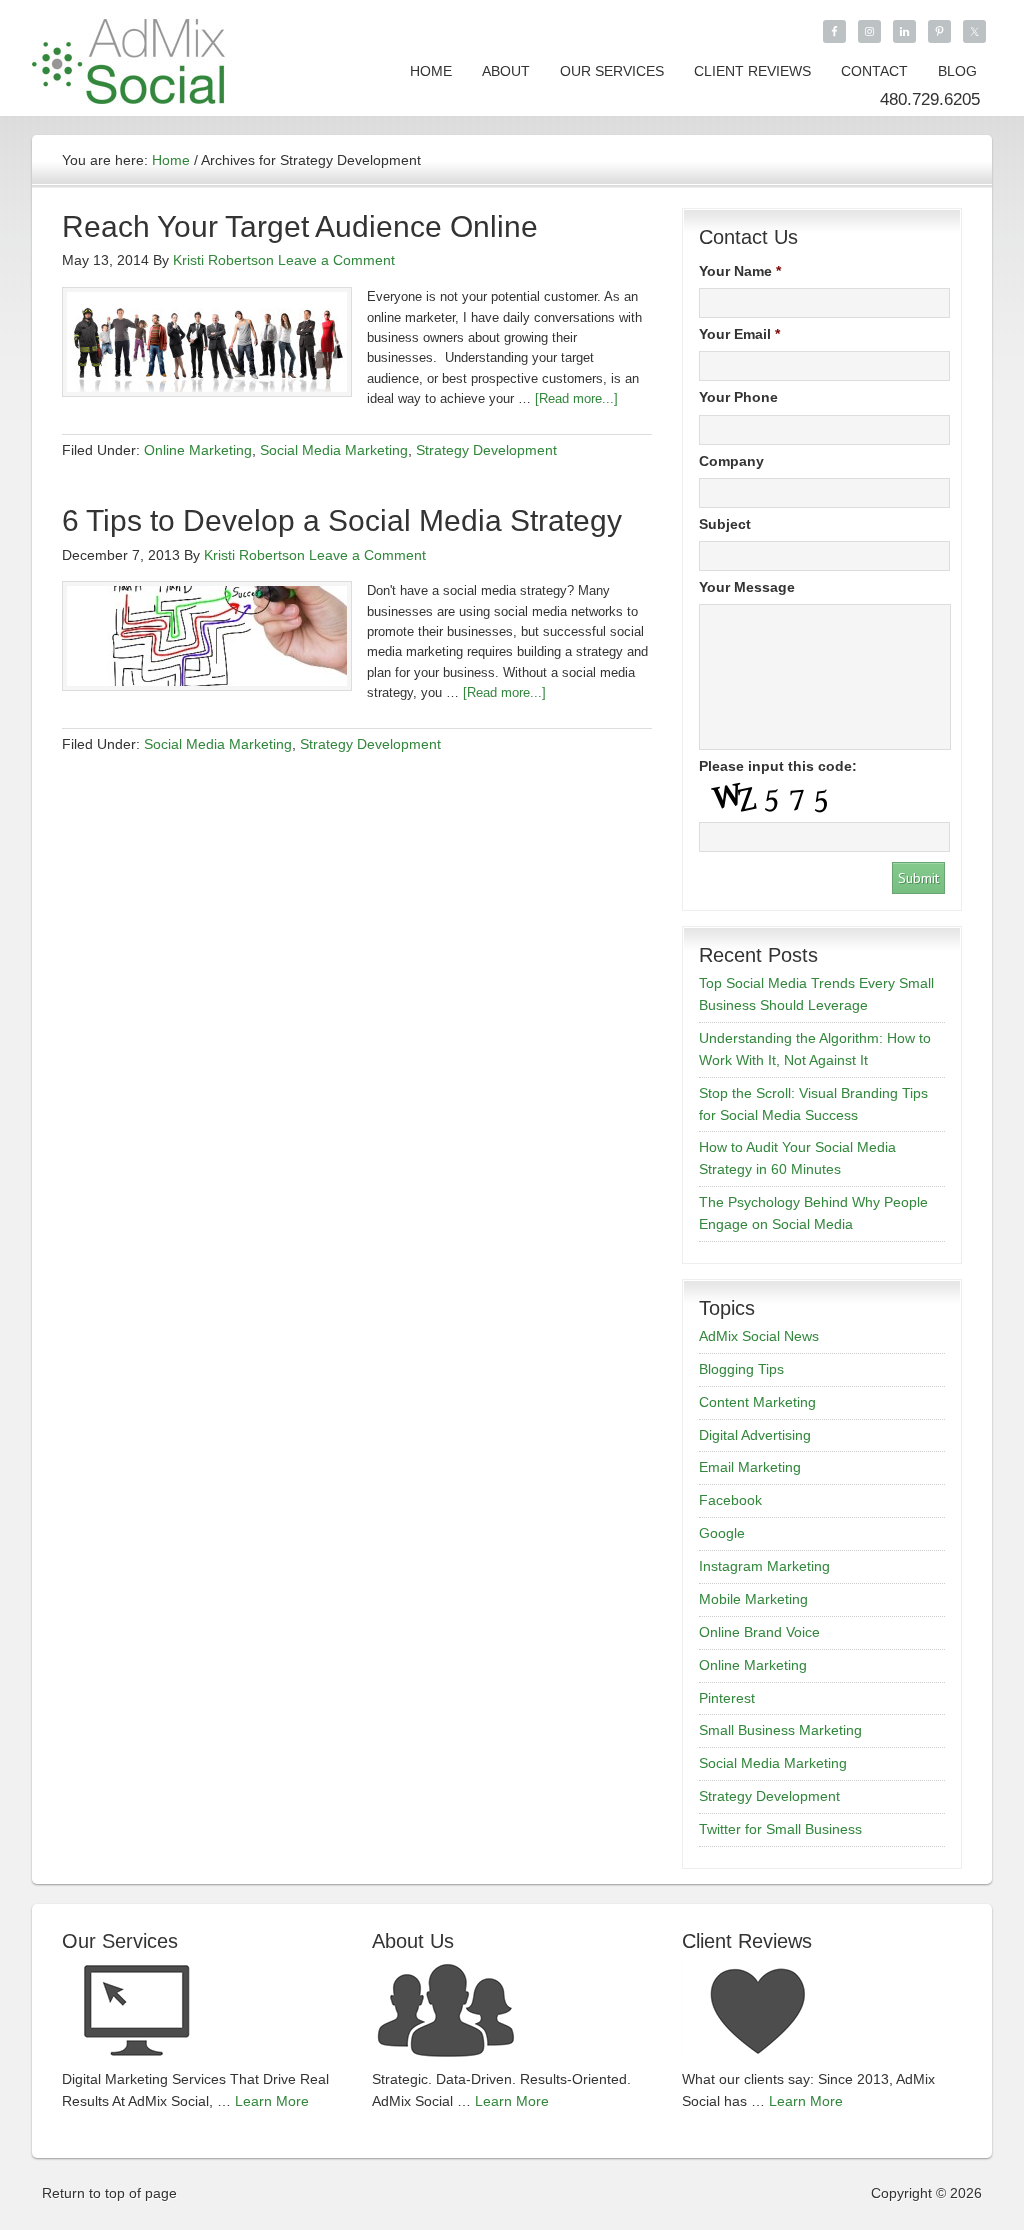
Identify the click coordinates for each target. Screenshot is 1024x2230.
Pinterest (727, 1698)
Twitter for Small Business (780, 1829)
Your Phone (738, 397)
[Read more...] (576, 398)
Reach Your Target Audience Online (300, 226)
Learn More (272, 2101)
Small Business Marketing (780, 1730)
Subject (725, 524)
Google (722, 1533)
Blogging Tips (741, 1369)
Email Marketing (750, 1467)
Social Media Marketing (334, 450)
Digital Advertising (755, 1435)
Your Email (739, 334)
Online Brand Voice (759, 1632)
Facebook (730, 1500)
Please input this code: (778, 766)
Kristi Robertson (223, 260)
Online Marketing (198, 450)
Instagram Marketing (764, 1566)
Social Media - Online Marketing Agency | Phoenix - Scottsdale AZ (132, 57)
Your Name (740, 271)
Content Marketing (757, 1402)
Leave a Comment (336, 260)
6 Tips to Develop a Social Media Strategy (342, 520)
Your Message (747, 587)
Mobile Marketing (753, 1599)
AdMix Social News (759, 1336)
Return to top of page (109, 2193)
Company (731, 461)
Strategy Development (486, 450)
